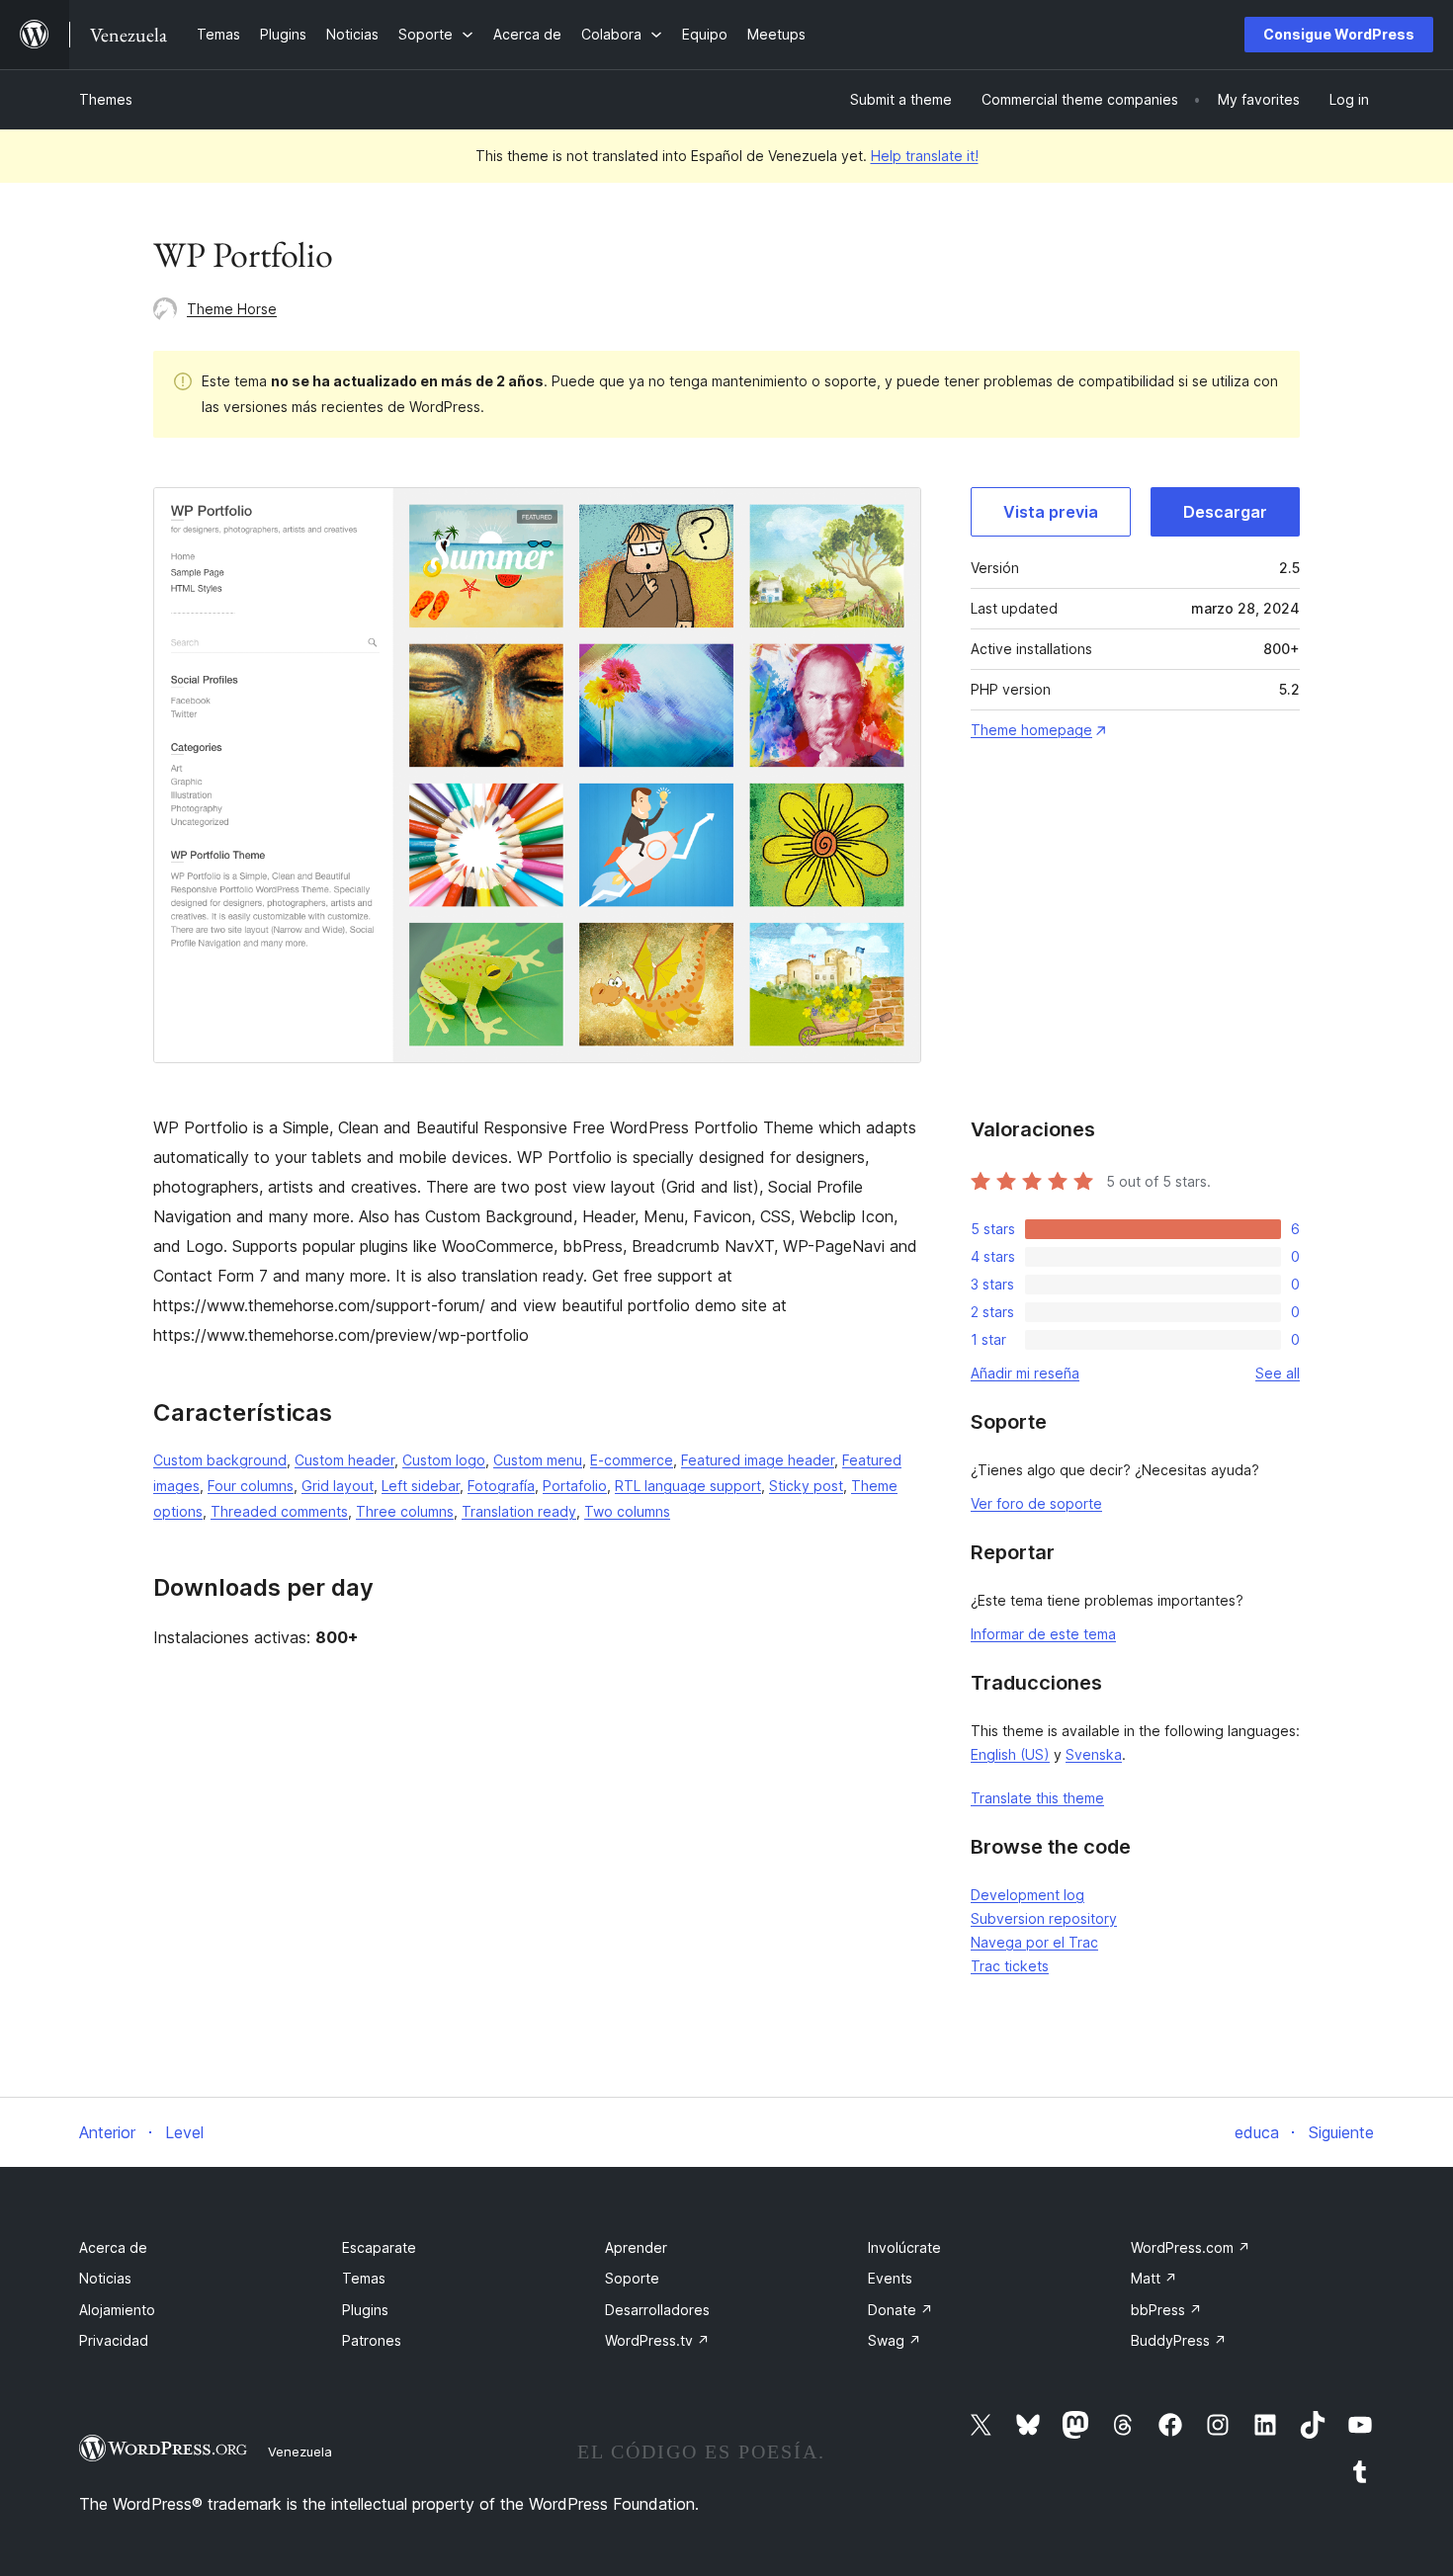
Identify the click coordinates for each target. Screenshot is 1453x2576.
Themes (106, 99)
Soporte (632, 2278)
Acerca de (113, 2247)
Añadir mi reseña (1025, 1373)
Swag (895, 2340)
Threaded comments (279, 1511)
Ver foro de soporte (1036, 1503)
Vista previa (1051, 512)
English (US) (1010, 1754)
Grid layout (338, 1486)
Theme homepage (1031, 730)
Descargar (1225, 512)
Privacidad (114, 2340)
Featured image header (758, 1460)
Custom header (344, 1460)
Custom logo (444, 1460)
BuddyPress (1179, 2340)
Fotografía (501, 1486)
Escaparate (379, 2247)
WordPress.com (1191, 2247)
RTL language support (688, 1486)
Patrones (372, 2340)
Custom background (220, 1460)
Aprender (636, 2247)
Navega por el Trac (1034, 1942)
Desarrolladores (657, 2310)
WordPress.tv (657, 2340)
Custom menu (538, 1460)
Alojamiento (117, 2310)
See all (1278, 1373)
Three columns (405, 1511)
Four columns (251, 1486)
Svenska (1094, 1754)
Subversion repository (1044, 1918)
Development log (1027, 1895)
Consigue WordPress (1339, 34)
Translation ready (519, 1511)
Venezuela (300, 2451)
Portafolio (575, 1486)
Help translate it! (925, 156)
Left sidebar (421, 1486)
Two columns (627, 1511)
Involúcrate (904, 2247)
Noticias (105, 2278)
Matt (1154, 2278)
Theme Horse (232, 309)
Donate (900, 2310)
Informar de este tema (1043, 1634)
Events (890, 2278)
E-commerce (632, 1460)
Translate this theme (1037, 1798)
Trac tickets (1010, 1966)
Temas (364, 2278)
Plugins (365, 2310)
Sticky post (806, 1486)
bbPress (1166, 2310)
